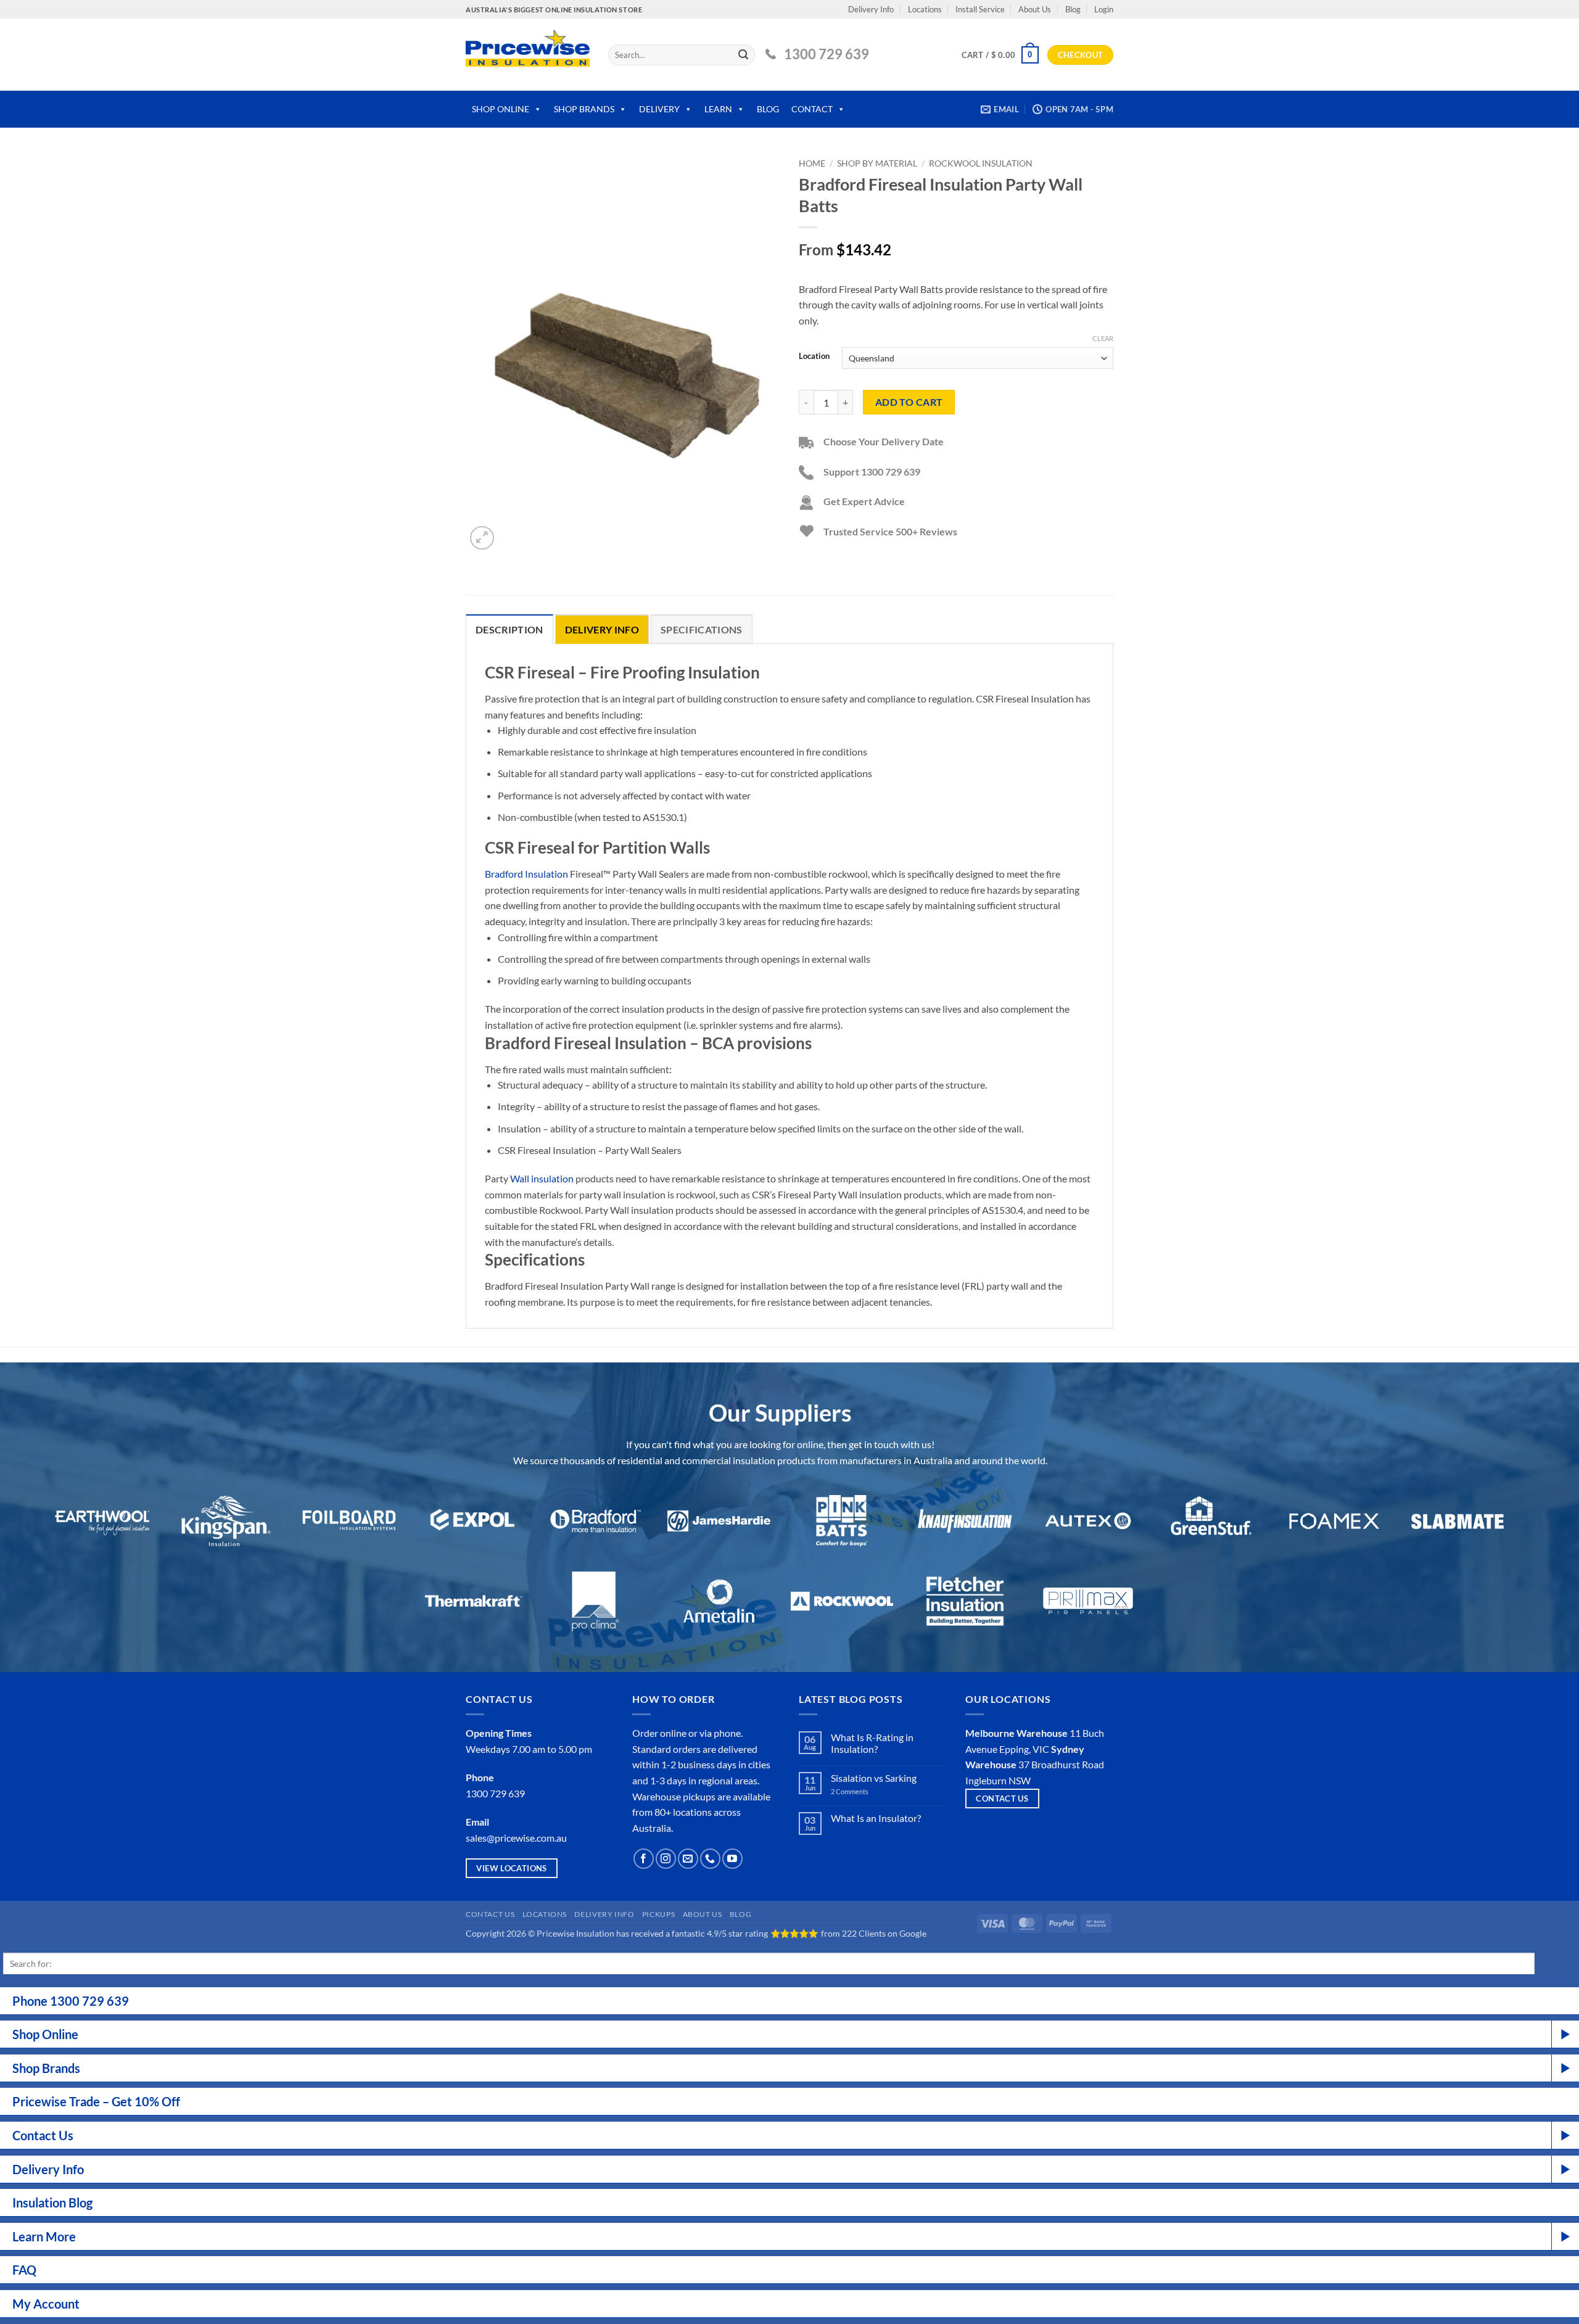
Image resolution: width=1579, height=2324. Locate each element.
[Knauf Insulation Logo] (965, 1521)
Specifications (701, 629)
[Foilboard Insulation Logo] (349, 1521)
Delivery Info (871, 9)
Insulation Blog (52, 2202)
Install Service (980, 9)
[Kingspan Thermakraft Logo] (473, 1601)
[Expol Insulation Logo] (473, 1521)
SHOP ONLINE (501, 109)
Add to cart (909, 402)
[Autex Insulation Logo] (1088, 1521)
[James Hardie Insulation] (719, 1521)
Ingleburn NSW (998, 1780)
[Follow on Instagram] (666, 1859)
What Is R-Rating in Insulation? (872, 1743)
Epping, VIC (1024, 1749)
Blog (1073, 9)
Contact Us (490, 1914)
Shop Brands (46, 2068)
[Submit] (743, 55)
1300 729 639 (827, 54)
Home (812, 163)
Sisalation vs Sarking (874, 1778)
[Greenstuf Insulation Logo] (1211, 1521)
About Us (1035, 9)
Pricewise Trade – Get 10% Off (96, 2101)
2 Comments (864, 1791)
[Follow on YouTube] (732, 1859)
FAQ (24, 2270)
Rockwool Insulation (981, 163)
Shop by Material (877, 163)
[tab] (509, 629)
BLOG (768, 109)
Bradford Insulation (526, 874)
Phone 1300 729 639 (71, 2001)
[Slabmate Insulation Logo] (1458, 1521)
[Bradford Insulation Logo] (596, 1521)
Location (814, 356)
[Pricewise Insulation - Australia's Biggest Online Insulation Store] (528, 55)
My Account (46, 2304)
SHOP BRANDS (584, 109)
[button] (1104, 9)
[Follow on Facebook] (644, 1859)
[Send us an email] (688, 1859)
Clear (1103, 338)
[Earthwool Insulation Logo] (103, 1521)
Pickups (658, 1914)
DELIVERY (659, 109)
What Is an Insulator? (876, 1818)
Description (509, 629)
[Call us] (710, 1859)
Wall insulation (542, 1178)
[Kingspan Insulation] (226, 1521)
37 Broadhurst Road (1061, 1764)
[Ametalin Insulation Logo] (719, 1601)
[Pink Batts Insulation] (842, 1521)
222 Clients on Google (884, 1933)
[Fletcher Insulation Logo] (596, 1601)
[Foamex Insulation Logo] (1334, 1521)
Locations (925, 9)
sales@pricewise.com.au (516, 1838)
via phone (720, 1733)
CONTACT (812, 109)
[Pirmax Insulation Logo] (1088, 1601)
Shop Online (45, 2034)
